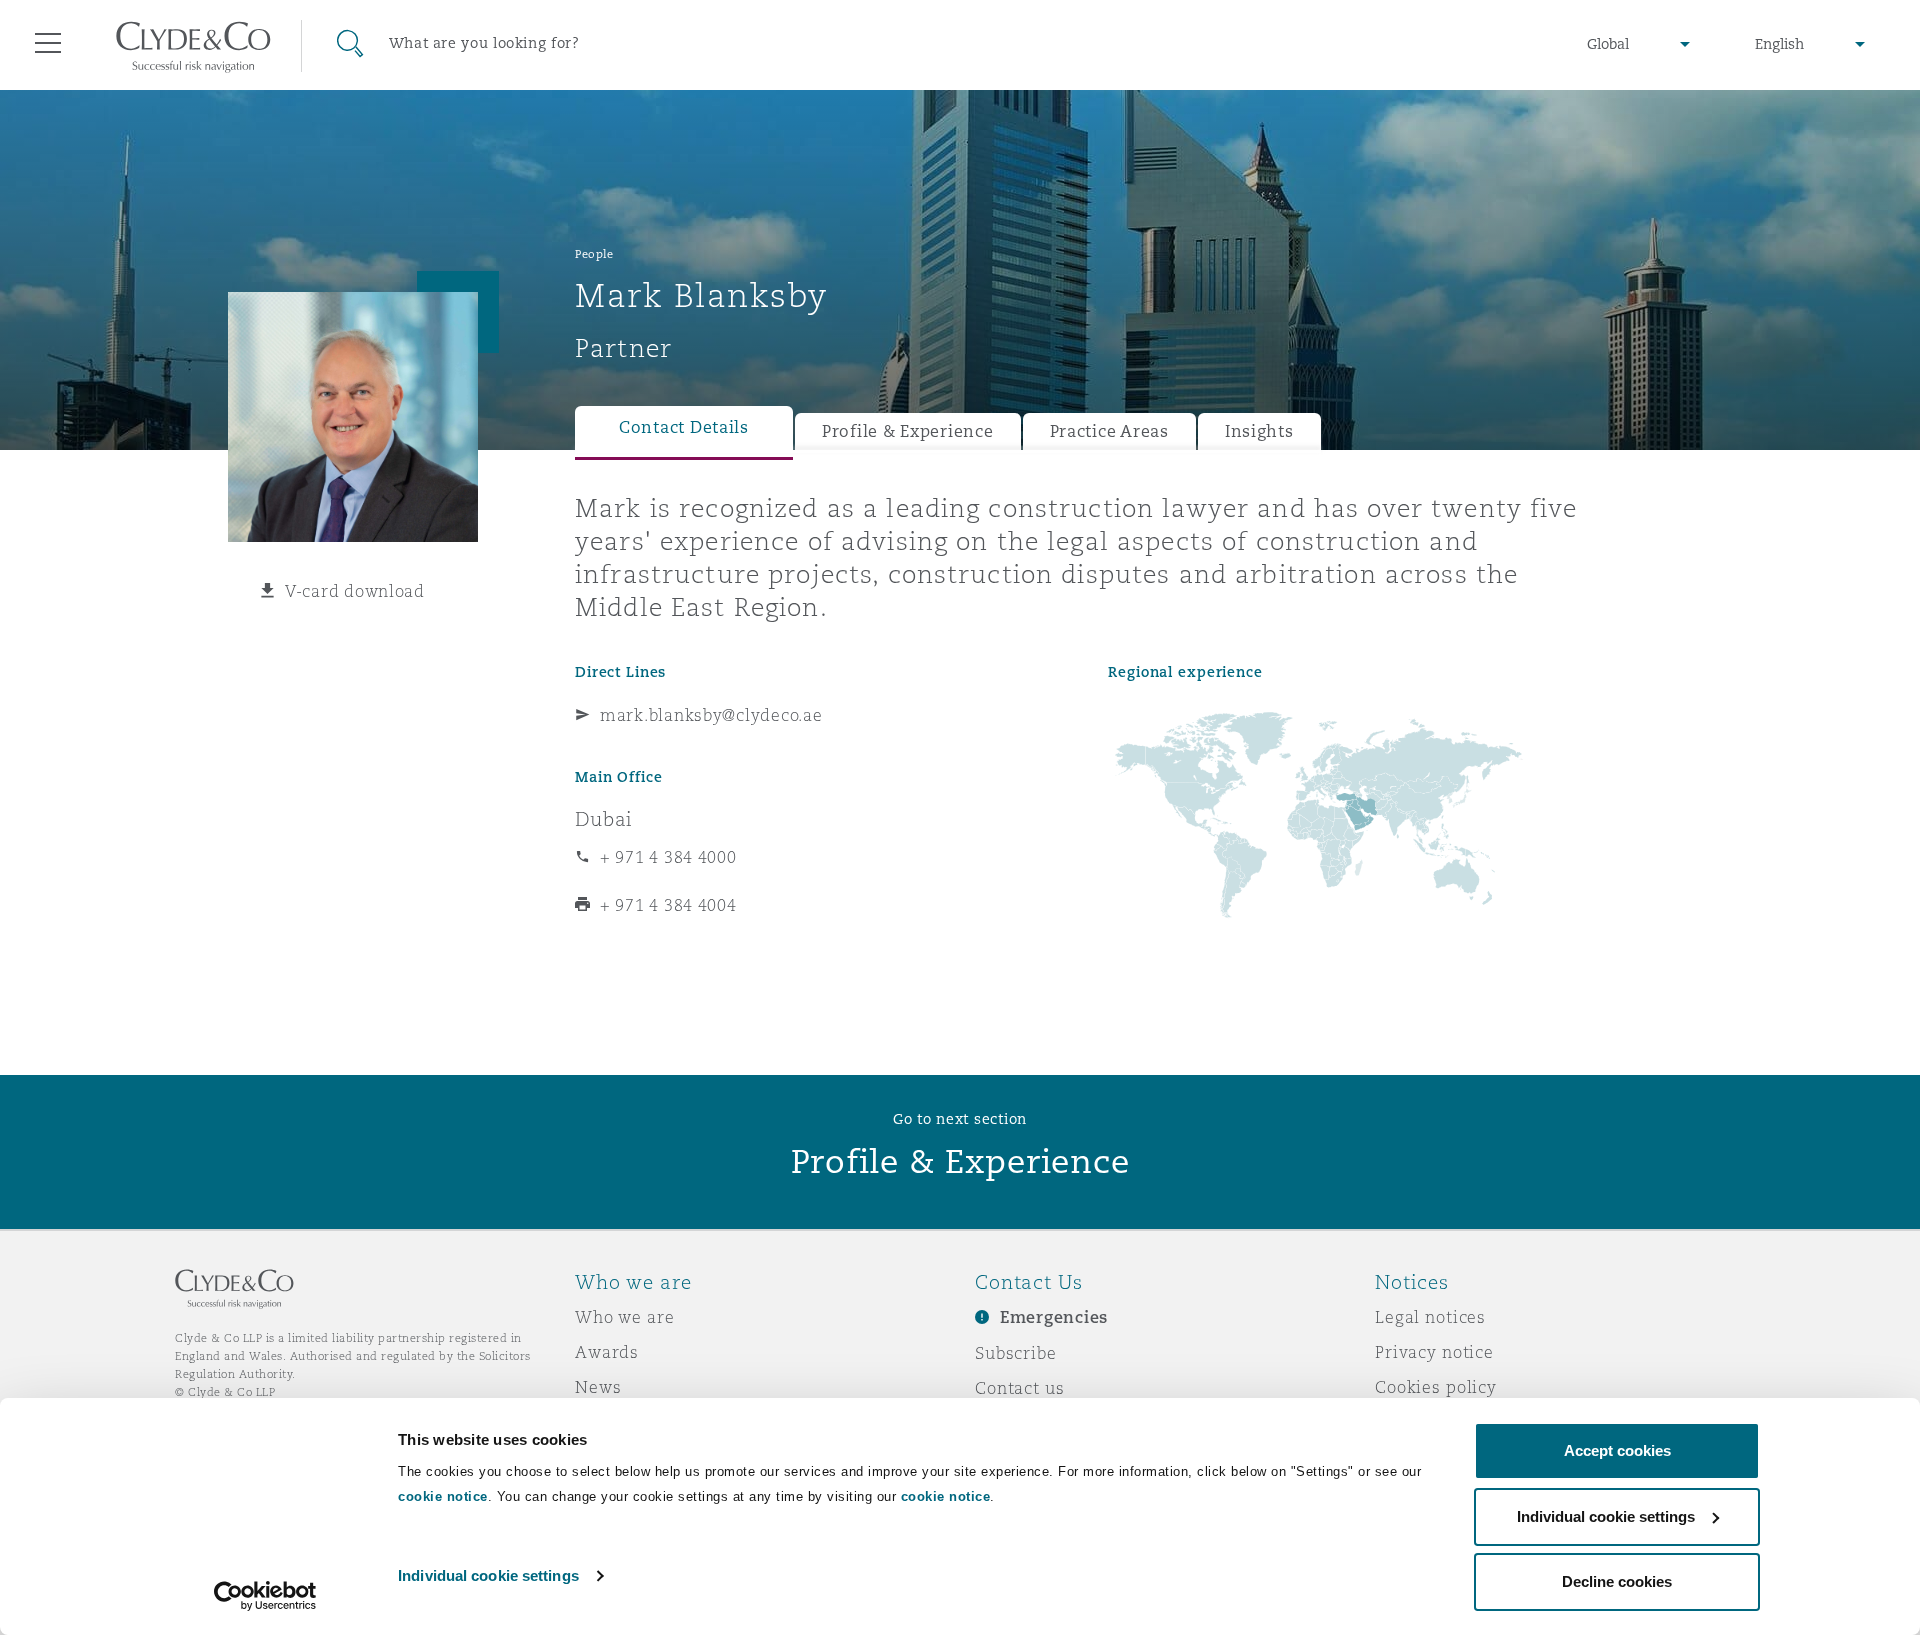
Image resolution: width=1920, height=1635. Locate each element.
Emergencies (1054, 1317)
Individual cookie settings (488, 1575)
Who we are (625, 1317)
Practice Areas (1109, 431)
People (594, 254)
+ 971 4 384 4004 (668, 905)
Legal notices (1430, 1317)
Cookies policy (1436, 1387)
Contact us (1020, 1388)
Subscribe (1016, 1353)
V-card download (355, 591)
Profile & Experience (908, 431)
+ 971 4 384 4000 (668, 857)
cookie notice (443, 1496)
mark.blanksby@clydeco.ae (711, 715)
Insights (1259, 431)
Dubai (604, 819)
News (598, 1387)
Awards (607, 1352)
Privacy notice (1434, 1352)
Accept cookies (1617, 1450)
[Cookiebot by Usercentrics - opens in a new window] (265, 1596)
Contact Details (684, 427)
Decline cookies (1617, 1581)
